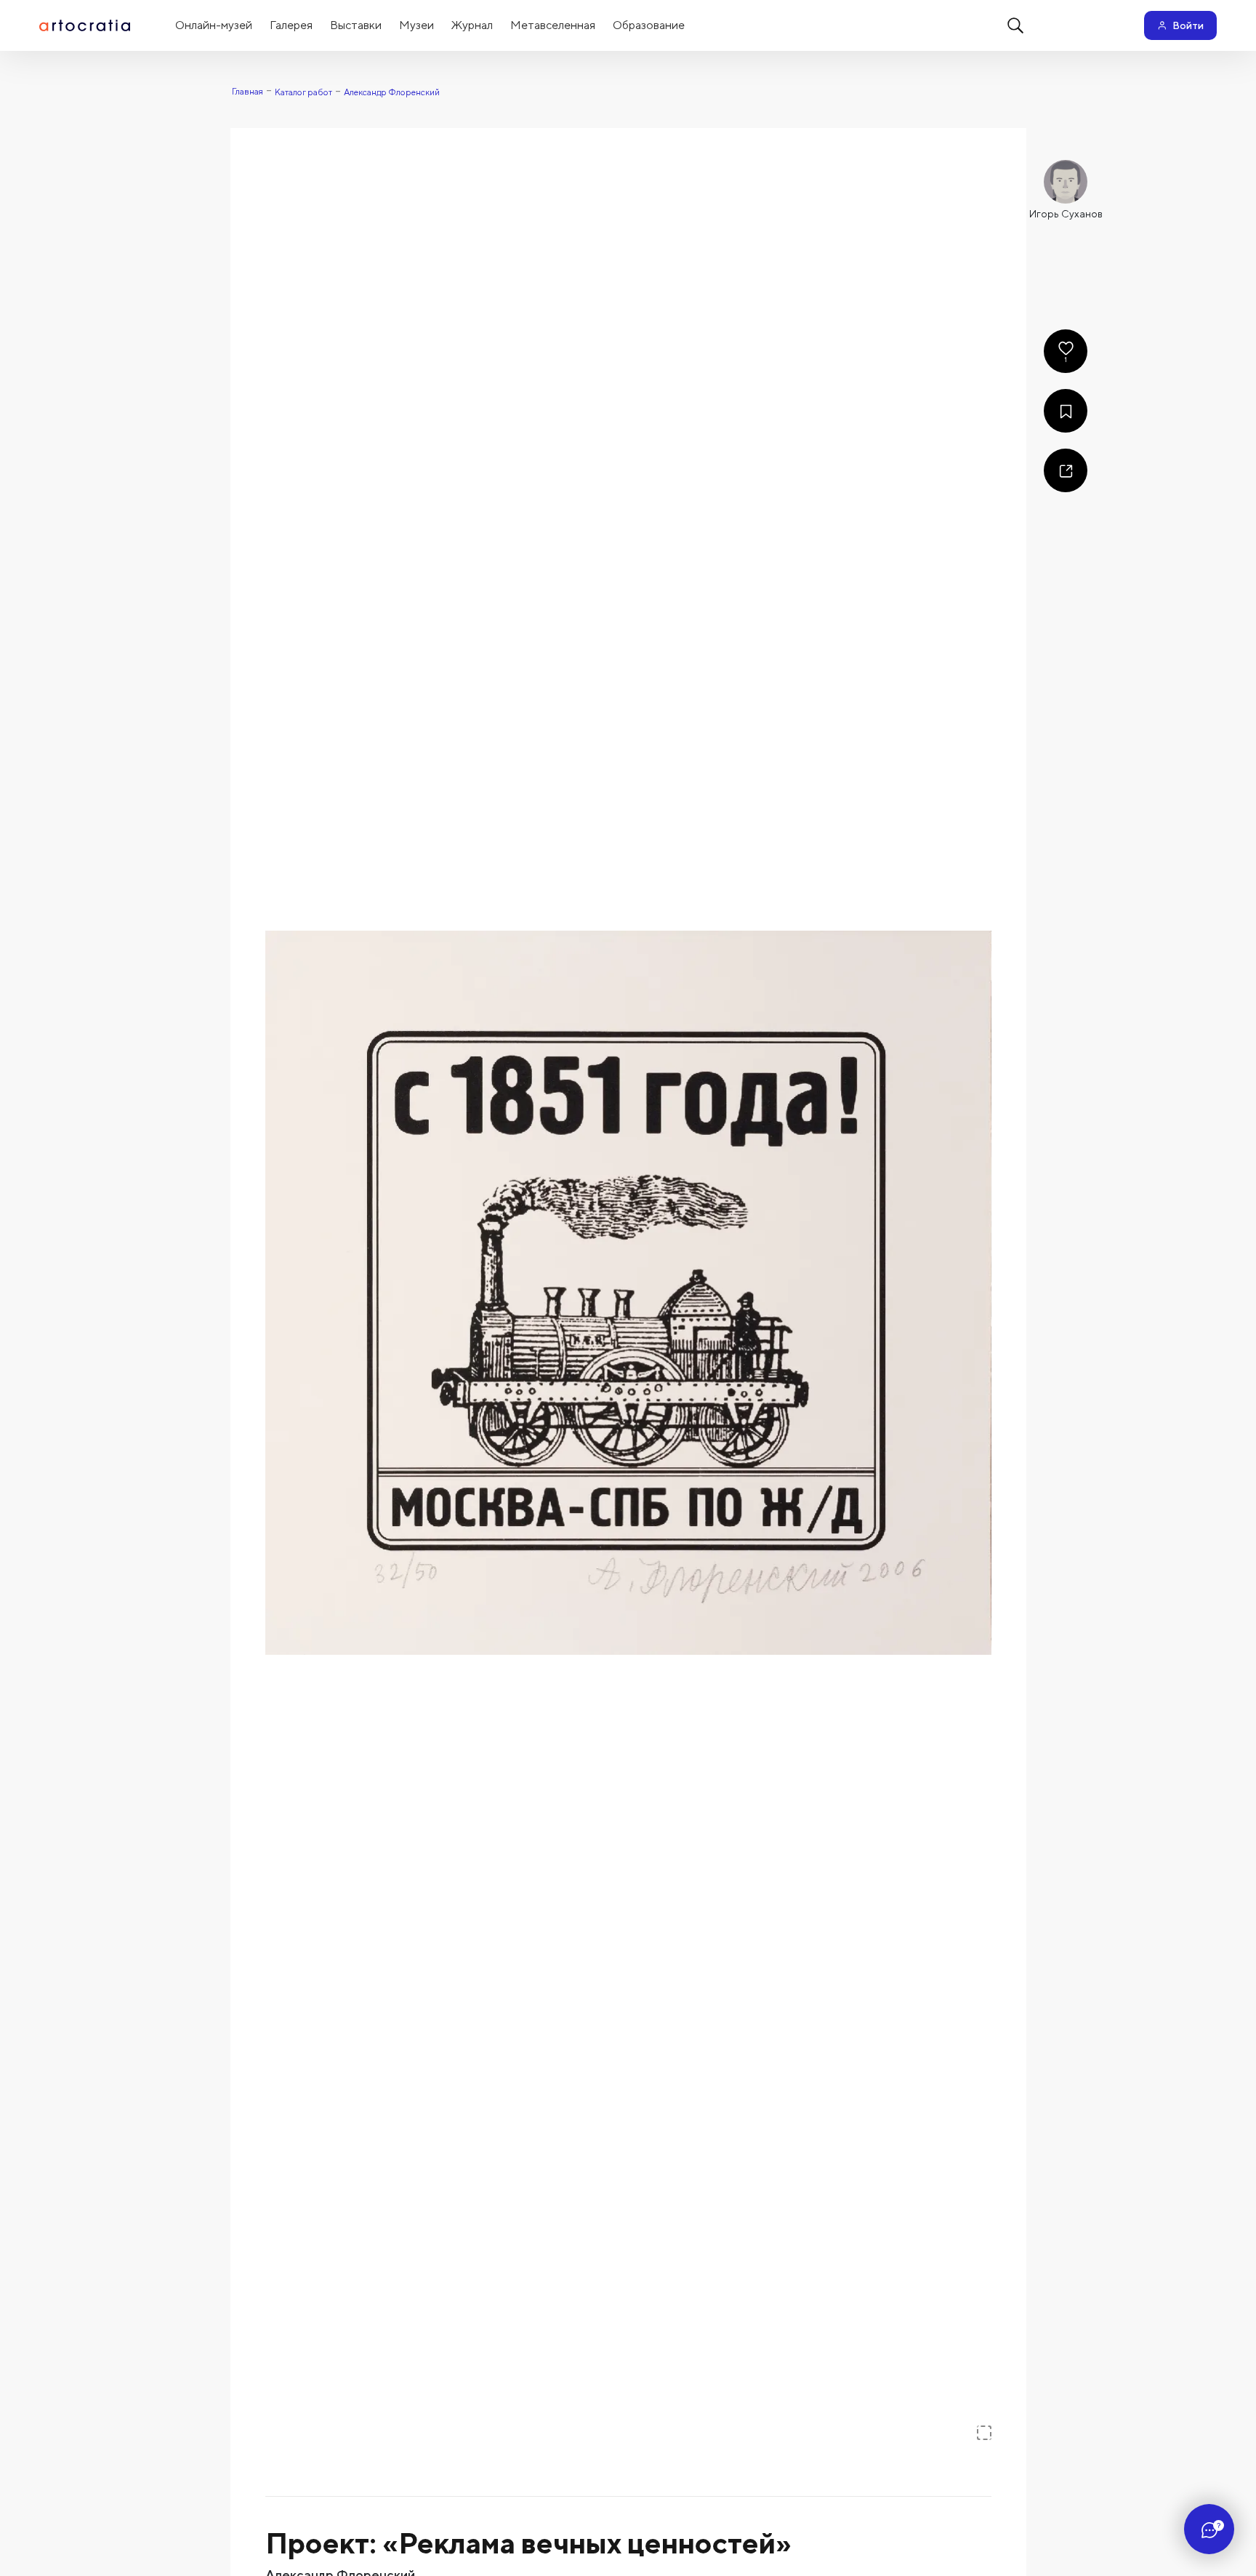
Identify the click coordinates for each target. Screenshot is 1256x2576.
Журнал (472, 25)
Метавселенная (553, 25)
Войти (1188, 25)
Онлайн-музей (214, 25)
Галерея (291, 25)
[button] (628, 1293)
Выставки (356, 25)
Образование (649, 25)
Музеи (416, 25)
